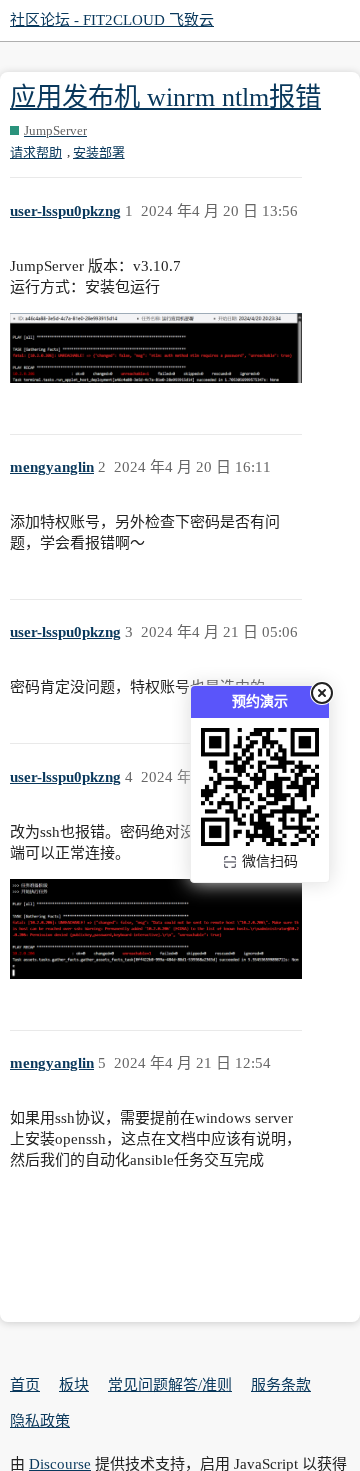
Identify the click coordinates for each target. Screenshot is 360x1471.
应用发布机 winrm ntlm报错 (165, 97)
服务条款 (281, 1385)
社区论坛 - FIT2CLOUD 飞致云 (112, 20)
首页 (25, 1385)
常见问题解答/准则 (170, 1385)
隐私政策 (40, 1421)
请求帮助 (36, 152)
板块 (74, 1385)
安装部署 (99, 152)
